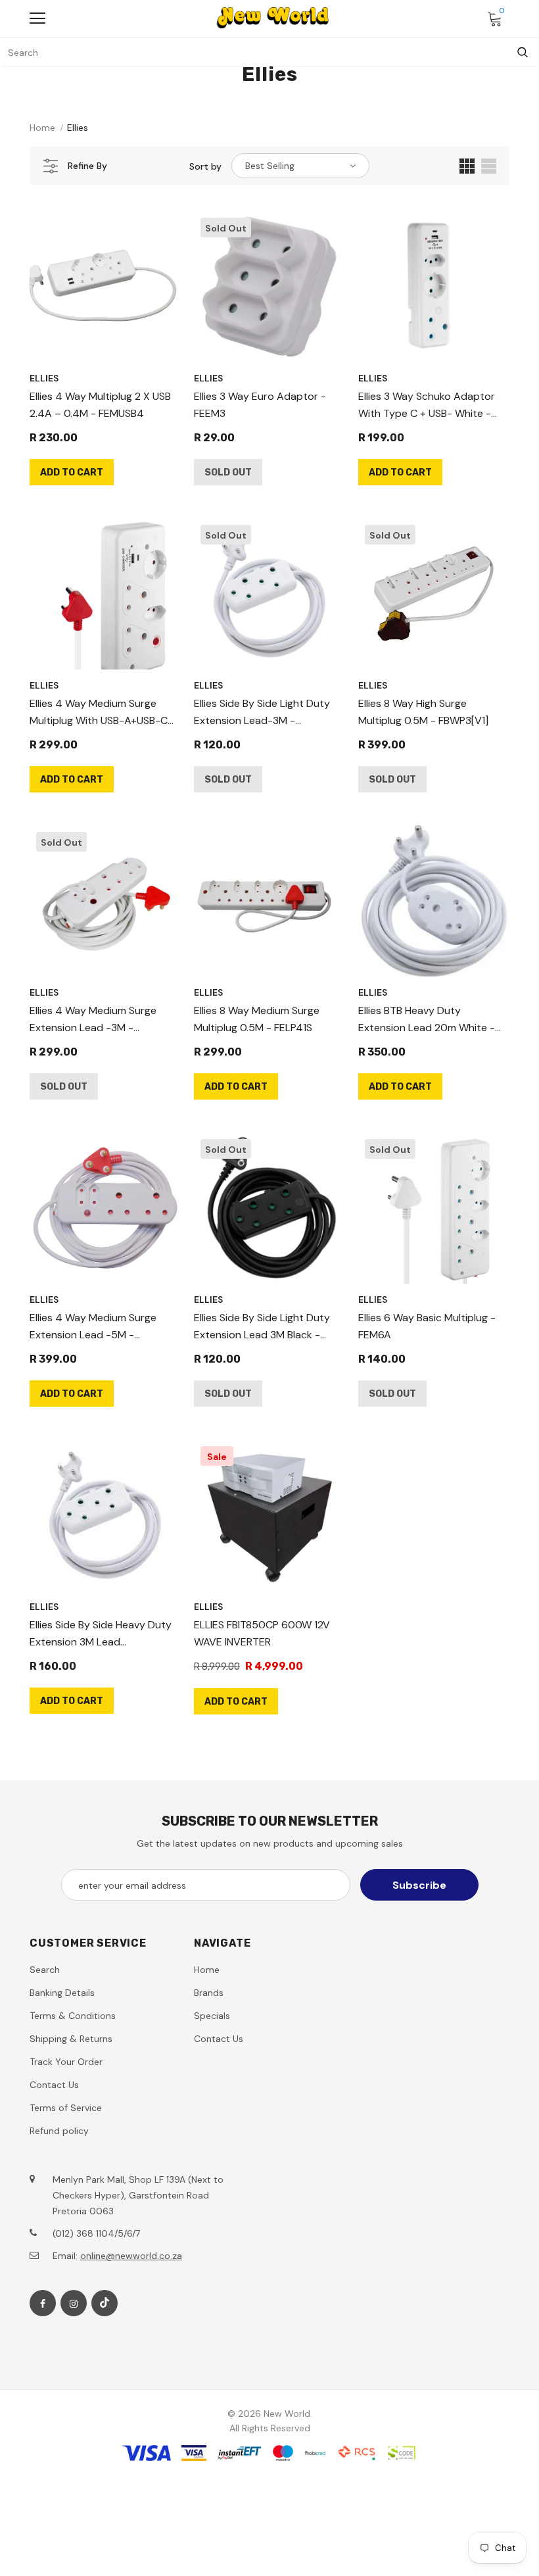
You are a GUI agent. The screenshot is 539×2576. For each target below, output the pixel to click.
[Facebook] (43, 2303)
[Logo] (273, 18)
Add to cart (72, 473)
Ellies (78, 128)
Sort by (205, 166)
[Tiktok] (105, 2303)
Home (42, 128)
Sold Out (228, 473)
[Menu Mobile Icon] (37, 18)
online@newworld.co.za (131, 2256)
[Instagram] (74, 2303)
